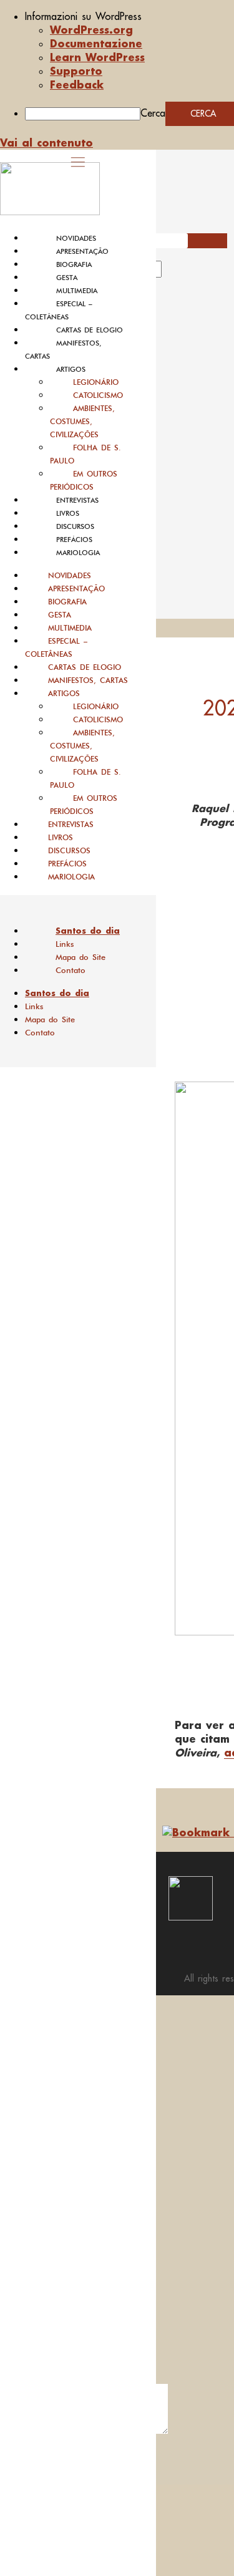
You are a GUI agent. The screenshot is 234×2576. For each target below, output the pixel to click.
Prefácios (74, 540)
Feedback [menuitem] (77, 85)
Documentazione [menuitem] (96, 43)
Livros (68, 513)
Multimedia (77, 291)
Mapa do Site (80, 957)
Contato (71, 970)
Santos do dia (88, 931)
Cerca (153, 113)
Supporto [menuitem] (76, 71)
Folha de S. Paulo (85, 454)
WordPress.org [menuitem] (91, 30)
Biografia (74, 264)
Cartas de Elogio (90, 330)
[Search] (176, 273)
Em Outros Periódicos (84, 480)
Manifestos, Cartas (88, 680)
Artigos (71, 369)
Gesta (67, 278)
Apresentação (82, 251)
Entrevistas (77, 500)
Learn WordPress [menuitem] (97, 57)
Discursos (75, 526)
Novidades (76, 238)
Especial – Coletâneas (56, 647)
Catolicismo (98, 395)
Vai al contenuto (46, 143)
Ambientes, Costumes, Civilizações (82, 421)
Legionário (96, 382)
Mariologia (78, 553)
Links (65, 944)
